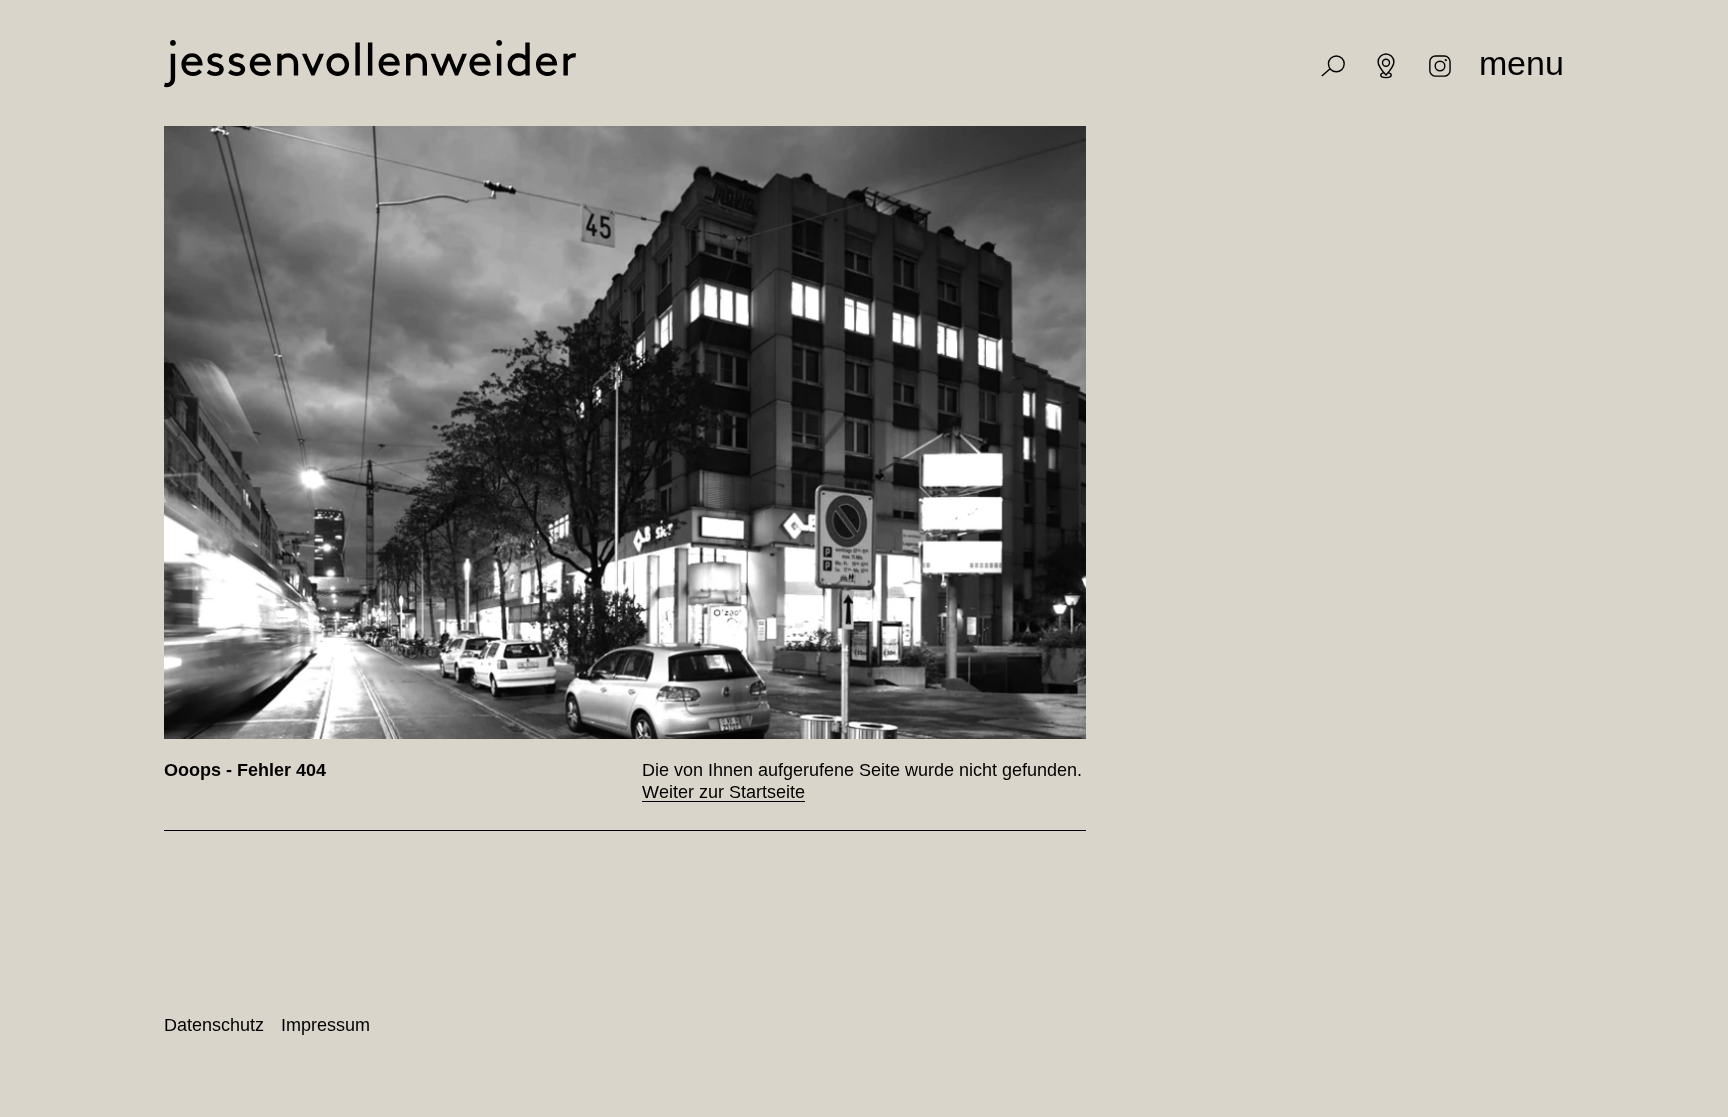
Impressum (325, 1025)
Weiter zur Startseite (723, 792)
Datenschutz (214, 1025)
